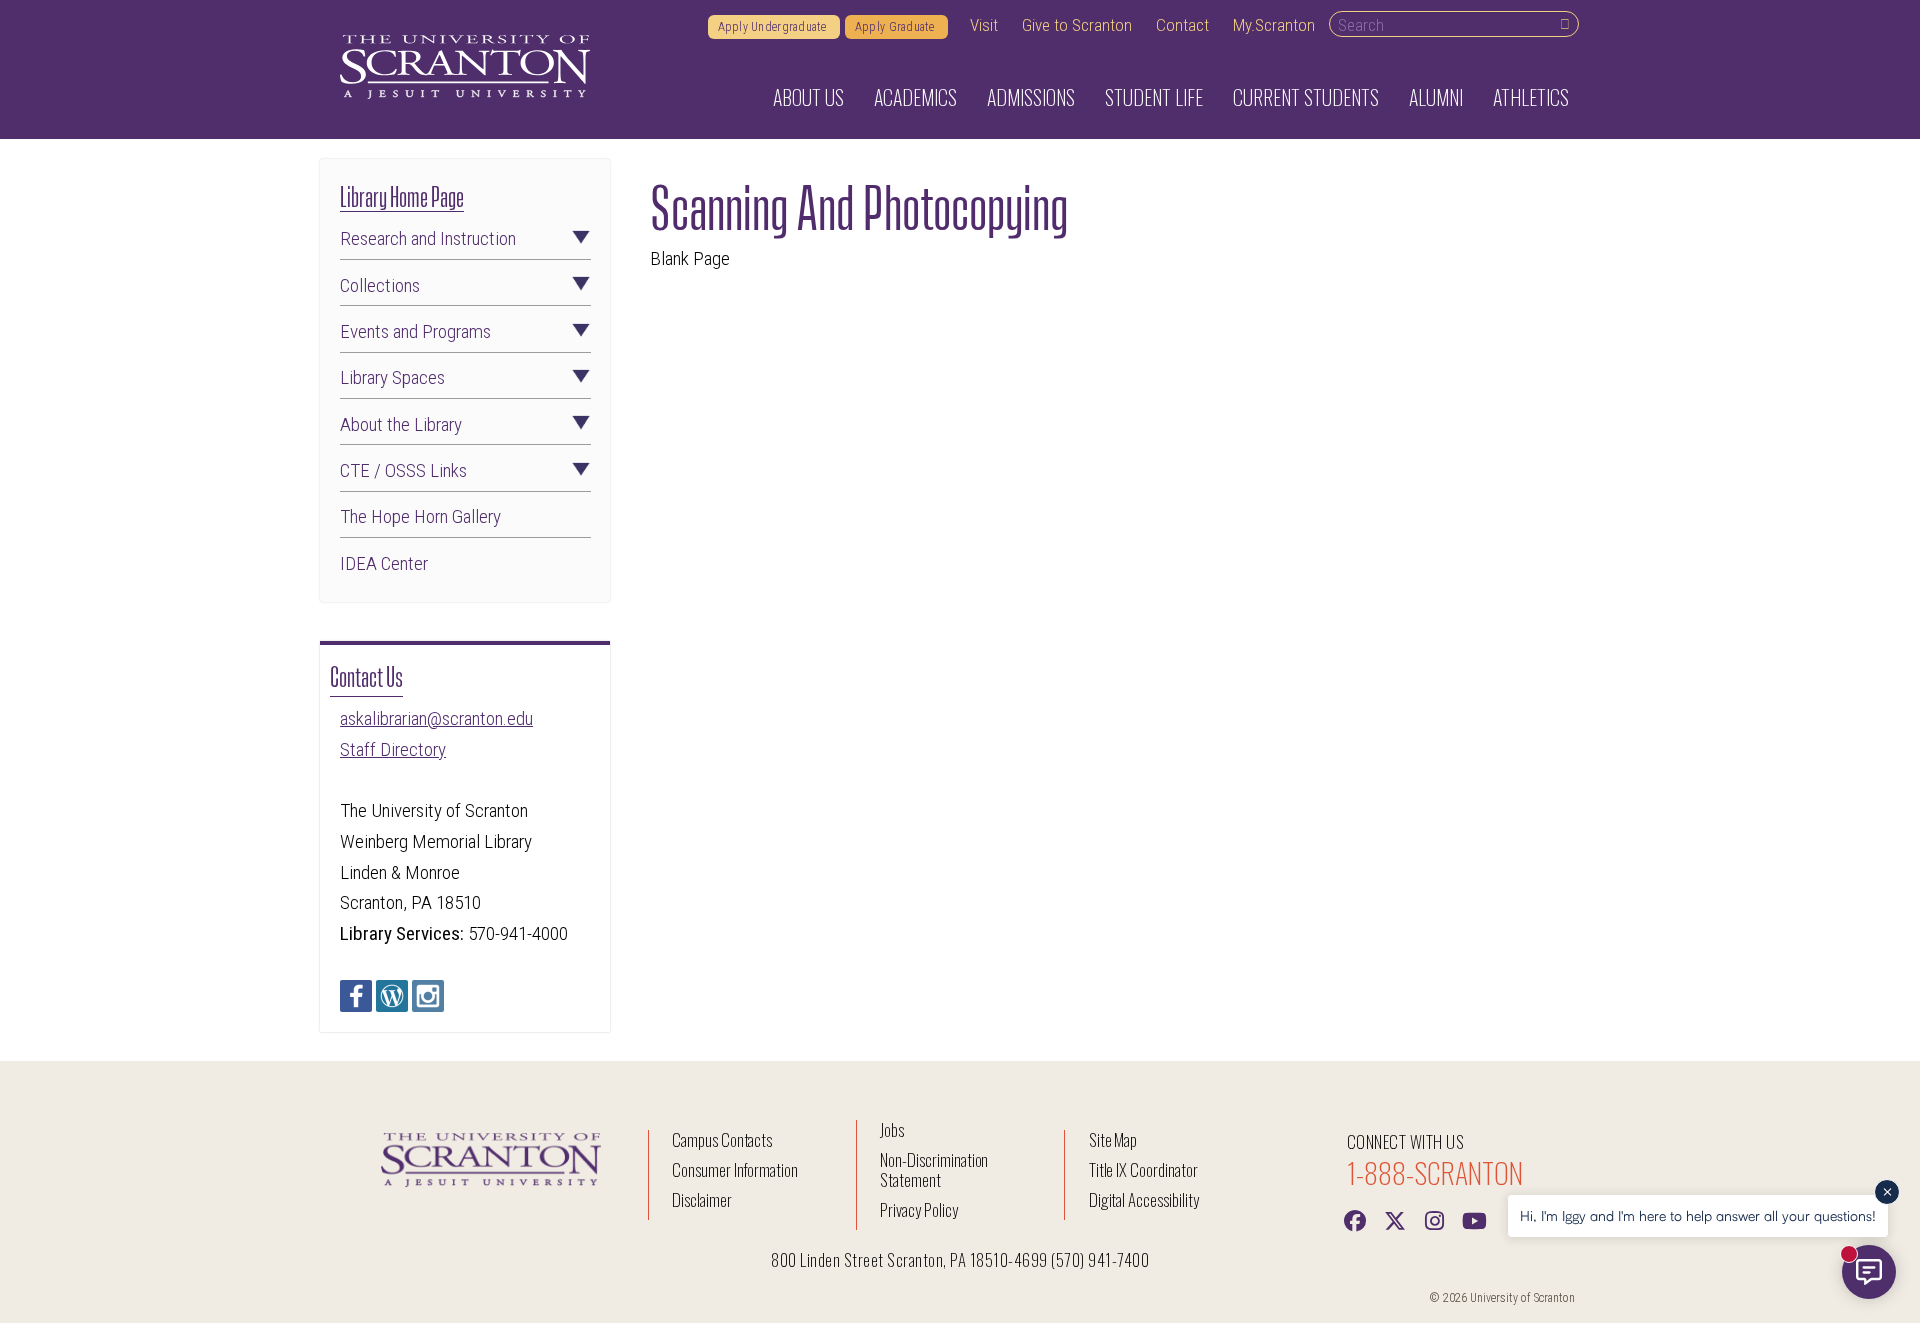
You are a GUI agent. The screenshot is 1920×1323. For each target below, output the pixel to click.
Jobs (892, 1129)
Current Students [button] (1306, 97)
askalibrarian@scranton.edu (436, 718)
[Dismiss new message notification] (1887, 1192)
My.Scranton (1274, 25)
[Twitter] (1395, 1219)
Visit (984, 25)
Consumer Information (735, 1169)
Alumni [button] (1436, 97)
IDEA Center (384, 563)
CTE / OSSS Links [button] (403, 470)
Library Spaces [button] (392, 377)
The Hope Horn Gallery (420, 516)
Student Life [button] (1154, 97)
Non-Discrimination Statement (934, 1169)
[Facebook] (1355, 1219)
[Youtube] (1475, 1219)
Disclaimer (702, 1199)
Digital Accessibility (1144, 1199)
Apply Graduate (896, 27)
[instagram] (1435, 1219)
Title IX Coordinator (1143, 1169)
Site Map (1113, 1139)
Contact (1182, 25)
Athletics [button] (1531, 97)
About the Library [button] (401, 424)
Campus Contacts (722, 1139)
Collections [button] (380, 285)
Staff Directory (393, 749)
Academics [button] (915, 97)
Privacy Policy (918, 1209)
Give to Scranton (1077, 25)
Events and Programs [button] (415, 331)
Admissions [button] (1031, 97)
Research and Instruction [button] (428, 238)
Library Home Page (402, 194)
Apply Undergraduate (774, 27)
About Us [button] (808, 97)
